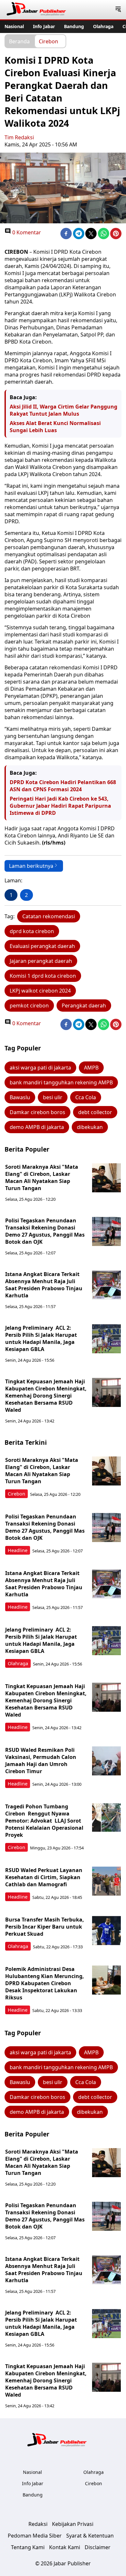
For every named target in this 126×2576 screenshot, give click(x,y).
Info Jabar (44, 26)
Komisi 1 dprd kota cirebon (43, 976)
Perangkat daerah (84, 1006)
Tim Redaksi (19, 137)
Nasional (14, 26)
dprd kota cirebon (32, 931)
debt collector (95, 1112)
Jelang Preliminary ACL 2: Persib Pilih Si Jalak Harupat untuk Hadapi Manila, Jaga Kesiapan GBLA (41, 1338)
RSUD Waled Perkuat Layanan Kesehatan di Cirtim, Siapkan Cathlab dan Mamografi (44, 1877)
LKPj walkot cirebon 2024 (40, 991)
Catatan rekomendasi (49, 916)
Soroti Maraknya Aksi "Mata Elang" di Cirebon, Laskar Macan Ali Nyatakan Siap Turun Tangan (42, 1177)
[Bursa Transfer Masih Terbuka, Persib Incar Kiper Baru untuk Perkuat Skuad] (107, 1931)
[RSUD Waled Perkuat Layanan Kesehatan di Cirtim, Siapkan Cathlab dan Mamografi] (107, 1881)
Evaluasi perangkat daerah (42, 946)
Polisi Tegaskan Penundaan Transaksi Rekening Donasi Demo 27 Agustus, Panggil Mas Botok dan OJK (45, 1231)
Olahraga (103, 26)
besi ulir (53, 1097)
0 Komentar (26, 232)
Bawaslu (20, 1097)
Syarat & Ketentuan (90, 2536)
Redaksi (38, 2524)
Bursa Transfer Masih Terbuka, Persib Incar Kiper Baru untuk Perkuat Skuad (45, 1927)
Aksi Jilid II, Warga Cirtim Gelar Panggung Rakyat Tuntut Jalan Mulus (63, 410)
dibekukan (90, 1127)
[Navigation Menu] (118, 10)
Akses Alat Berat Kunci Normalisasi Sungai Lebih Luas (55, 427)
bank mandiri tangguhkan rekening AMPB (61, 1082)
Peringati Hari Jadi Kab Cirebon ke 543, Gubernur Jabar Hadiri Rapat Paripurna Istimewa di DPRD (60, 806)
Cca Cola (86, 1097)
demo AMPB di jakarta (37, 1127)
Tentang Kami (28, 2547)
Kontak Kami (65, 2547)
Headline (18, 1550)
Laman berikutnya (31, 866)
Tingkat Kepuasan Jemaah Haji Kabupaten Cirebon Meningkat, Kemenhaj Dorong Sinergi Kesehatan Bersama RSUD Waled (46, 1396)
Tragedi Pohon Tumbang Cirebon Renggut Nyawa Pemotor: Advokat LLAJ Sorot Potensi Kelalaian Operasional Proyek (44, 1821)
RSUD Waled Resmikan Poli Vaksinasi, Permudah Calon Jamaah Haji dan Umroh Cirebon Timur (41, 1761)
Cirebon (48, 41)
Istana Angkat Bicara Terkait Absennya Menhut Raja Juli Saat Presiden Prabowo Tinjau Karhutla (44, 1285)
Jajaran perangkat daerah (41, 961)
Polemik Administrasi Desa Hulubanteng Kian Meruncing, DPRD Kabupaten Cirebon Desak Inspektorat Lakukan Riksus (45, 1983)
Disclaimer (98, 2547)
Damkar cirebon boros (37, 1112)
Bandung (74, 26)
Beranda (19, 41)
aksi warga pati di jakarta (40, 1068)
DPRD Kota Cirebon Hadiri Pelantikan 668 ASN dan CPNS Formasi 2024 (63, 786)
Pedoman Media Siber (35, 2536)
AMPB (91, 1068)
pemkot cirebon (29, 1006)
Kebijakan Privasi (73, 2524)
